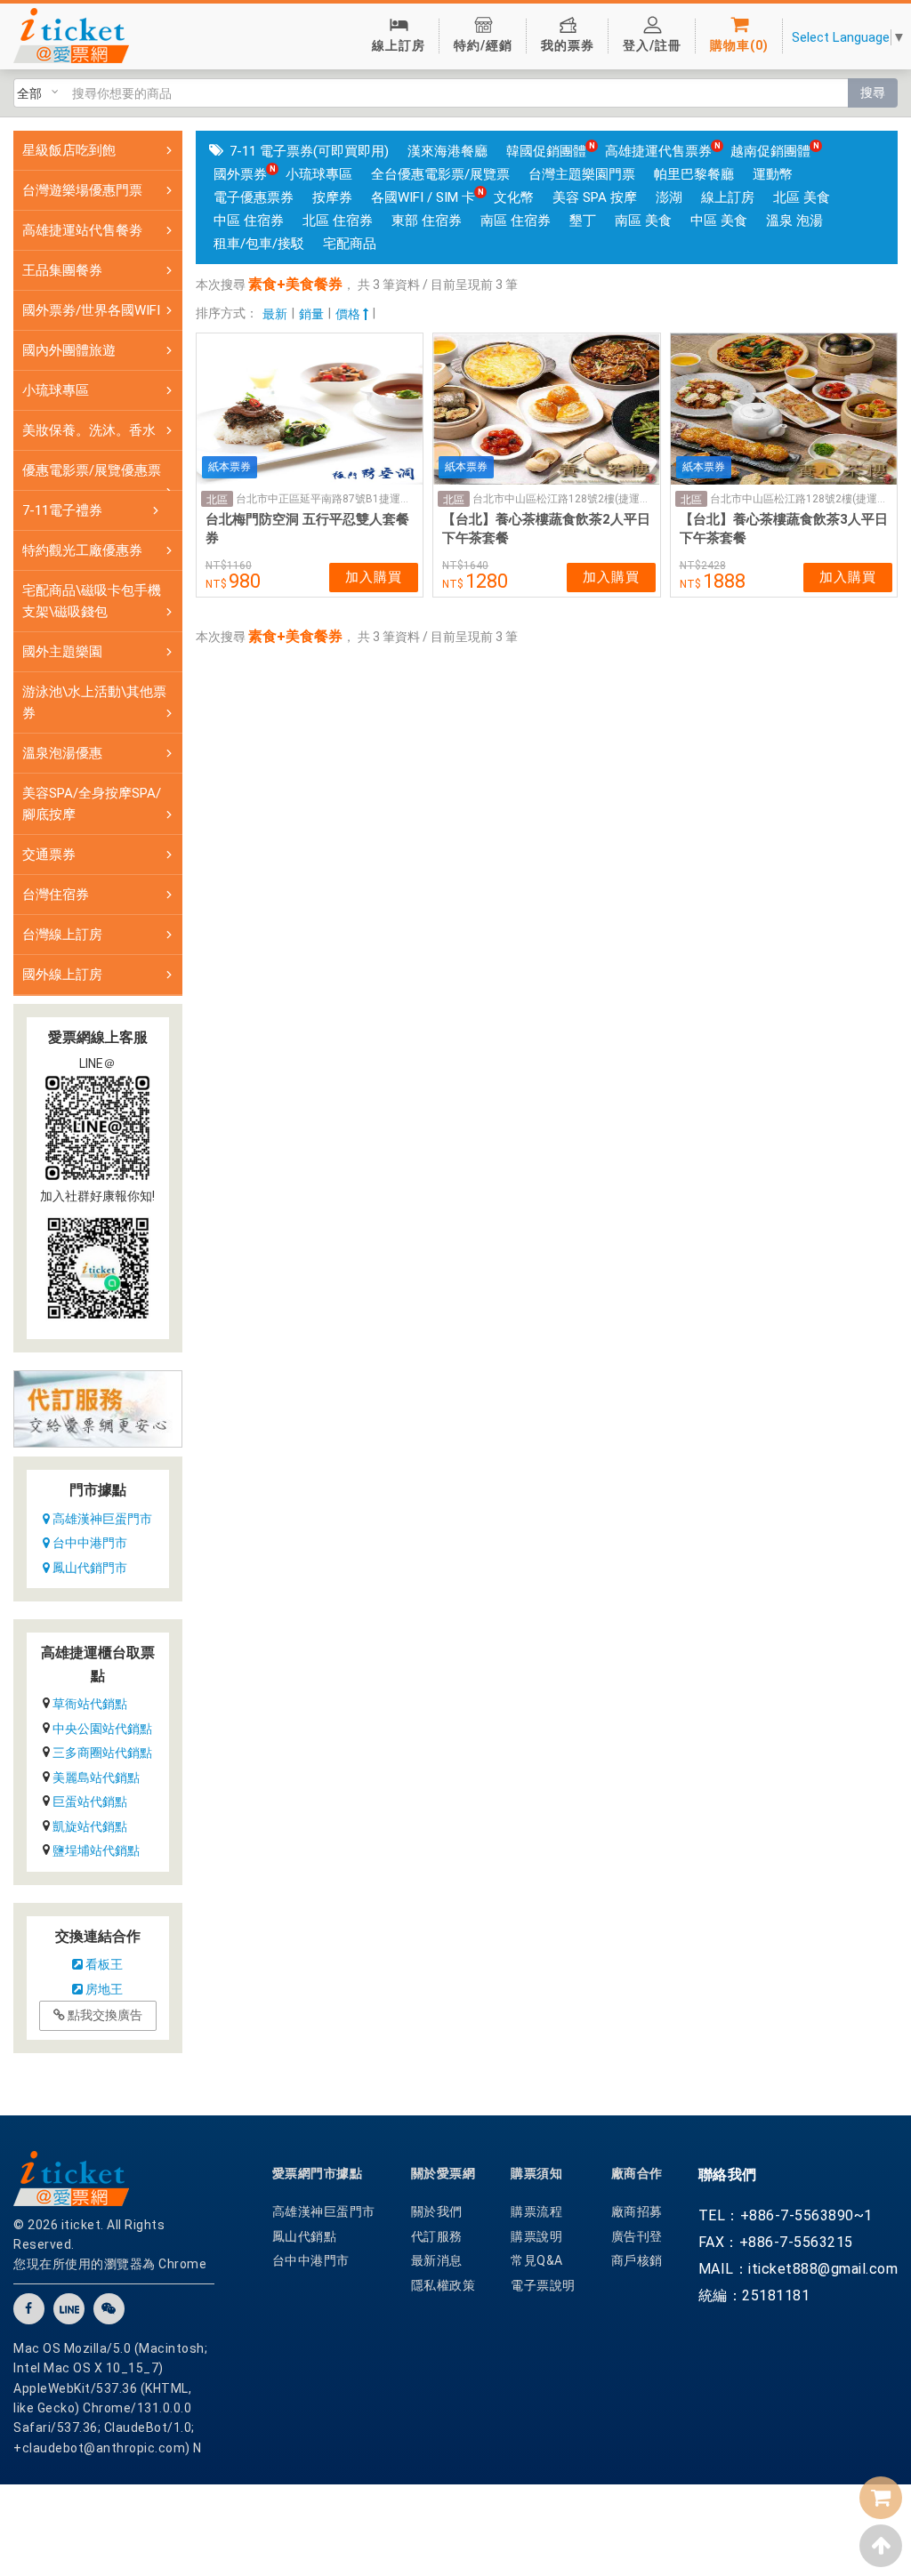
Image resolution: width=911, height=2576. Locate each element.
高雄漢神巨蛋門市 (101, 1519)
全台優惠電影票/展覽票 (440, 174)
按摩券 (332, 197)
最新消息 (437, 2260)
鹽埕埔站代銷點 (96, 1850)
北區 (217, 500)
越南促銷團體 (770, 151)
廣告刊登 (637, 2236)
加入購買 (374, 577)
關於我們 (437, 2211)
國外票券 (240, 174)
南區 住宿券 (516, 221)
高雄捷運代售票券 (658, 151)
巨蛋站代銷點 (90, 1802)
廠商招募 (637, 2211)
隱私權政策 (443, 2285)
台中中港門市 (89, 1543)
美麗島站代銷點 (96, 1778)
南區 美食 (643, 221)
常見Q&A (537, 2260)
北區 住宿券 (338, 221)
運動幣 (773, 174)
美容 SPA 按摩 (595, 197)
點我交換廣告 (104, 2015)
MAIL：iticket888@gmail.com (798, 2269)
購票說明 (536, 2236)
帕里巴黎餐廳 (694, 174)
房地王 (103, 1989)
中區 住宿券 (249, 221)
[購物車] (881, 2498)
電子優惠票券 (254, 197)
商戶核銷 (637, 2260)
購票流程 (536, 2211)
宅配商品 (350, 244)
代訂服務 (437, 2236)
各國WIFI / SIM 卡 (423, 197)
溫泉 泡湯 (794, 221)
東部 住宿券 (427, 221)
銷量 (311, 314)
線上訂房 (728, 197)
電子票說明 (543, 2285)
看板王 (103, 1964)
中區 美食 (719, 221)
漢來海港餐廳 (447, 151)
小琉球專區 (319, 174)
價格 (349, 314)
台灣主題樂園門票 (582, 174)
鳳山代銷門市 (89, 1568)
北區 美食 (802, 197)
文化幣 (514, 197)
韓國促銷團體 (546, 151)
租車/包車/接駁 (259, 244)
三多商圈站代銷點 (102, 1753)
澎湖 (669, 197)
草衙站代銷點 (90, 1704)
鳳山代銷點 (305, 2236)
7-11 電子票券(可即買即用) (309, 151)
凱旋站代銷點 (90, 1826)
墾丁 (583, 221)
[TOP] (881, 2546)
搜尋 (873, 92)
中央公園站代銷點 (102, 1729)
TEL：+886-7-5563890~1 (786, 2215)
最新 (275, 314)
